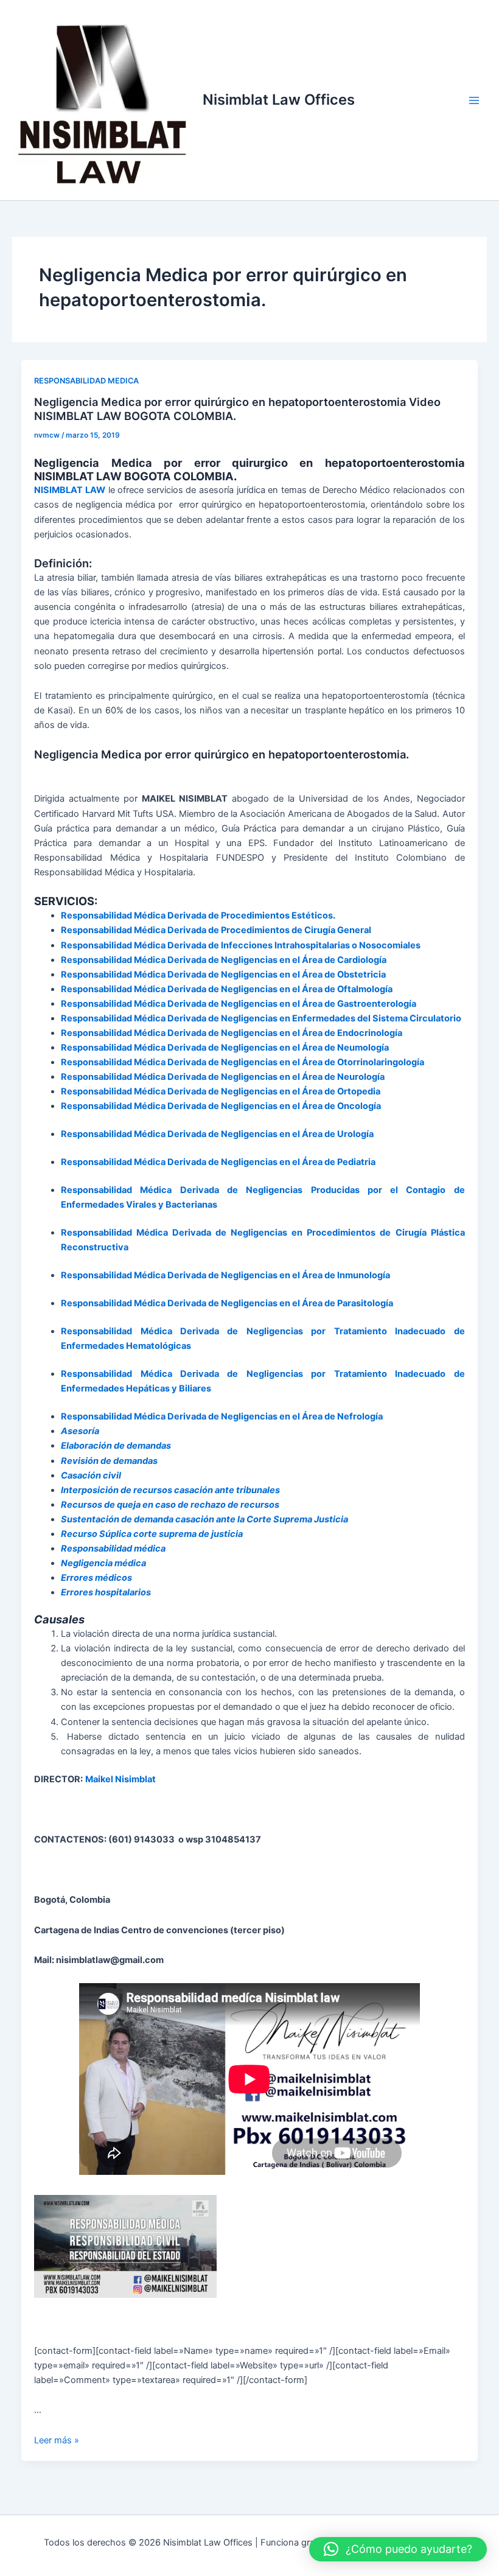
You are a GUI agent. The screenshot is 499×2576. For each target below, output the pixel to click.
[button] (398, 2549)
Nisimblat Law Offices (279, 100)
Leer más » (57, 2440)
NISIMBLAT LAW (70, 490)
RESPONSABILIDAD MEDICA (86, 381)
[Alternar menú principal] (474, 100)
